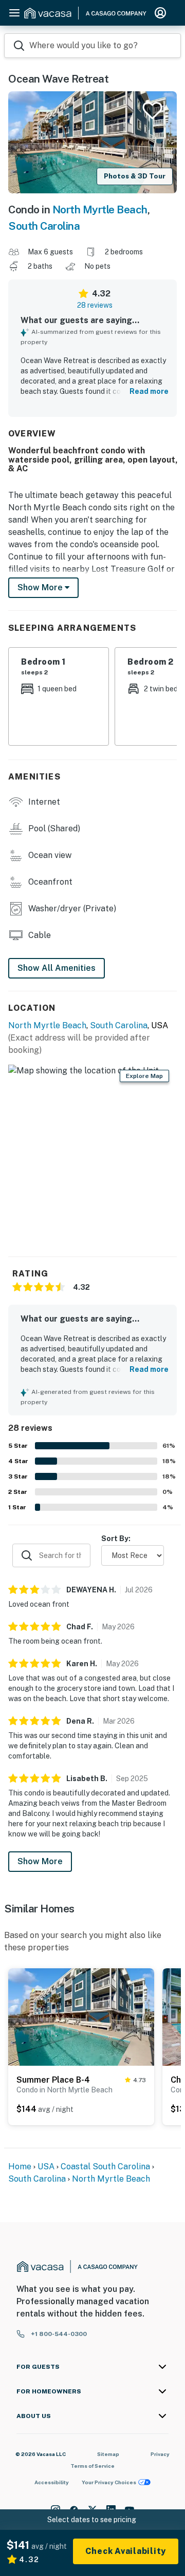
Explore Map (144, 1076)
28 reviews (95, 305)
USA (46, 2166)
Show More (40, 1861)
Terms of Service (92, 2466)
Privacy (160, 2454)
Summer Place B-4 (53, 2080)
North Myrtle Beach (100, 209)
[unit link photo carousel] (81, 2016)
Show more (41, 587)
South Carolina (44, 226)
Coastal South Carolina (105, 2166)
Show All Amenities (57, 968)
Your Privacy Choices (109, 2482)
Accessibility (52, 2482)
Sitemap (108, 2454)
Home (20, 2166)
